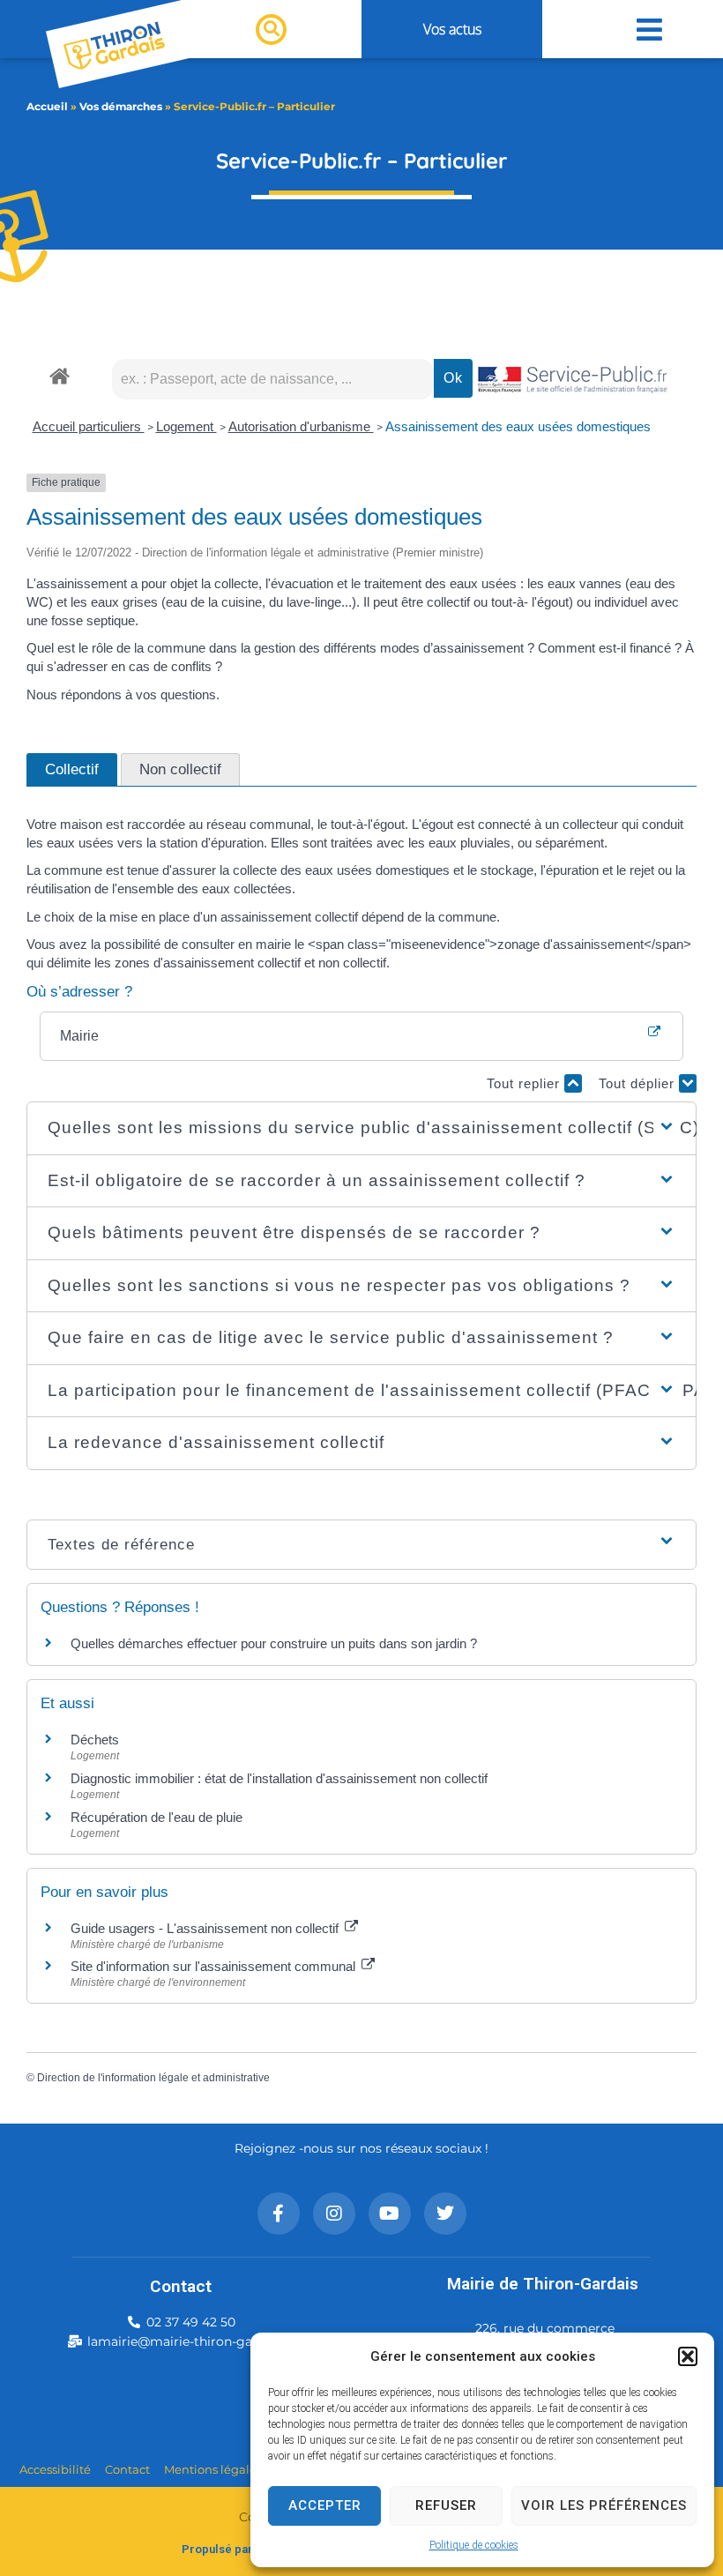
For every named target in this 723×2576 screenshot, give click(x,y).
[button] (688, 2356)
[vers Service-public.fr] (573, 381)
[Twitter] (445, 2214)
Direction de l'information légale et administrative (153, 2078)
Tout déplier (639, 1083)
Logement (186, 426)
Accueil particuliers (89, 426)
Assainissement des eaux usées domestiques (518, 426)
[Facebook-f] (279, 2214)
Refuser (446, 2505)
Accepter (325, 2505)
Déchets (95, 1740)
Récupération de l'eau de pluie (157, 1817)
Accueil (47, 106)
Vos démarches (121, 106)
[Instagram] (334, 2214)
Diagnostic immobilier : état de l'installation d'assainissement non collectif (279, 1778)
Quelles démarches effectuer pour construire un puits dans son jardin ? (274, 1643)
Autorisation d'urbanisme (301, 426)
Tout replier (525, 1083)
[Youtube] (390, 2214)
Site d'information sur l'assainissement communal (215, 1966)
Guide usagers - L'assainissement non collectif (206, 1928)
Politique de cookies (474, 2545)
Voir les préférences (604, 2505)
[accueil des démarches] (60, 375)
